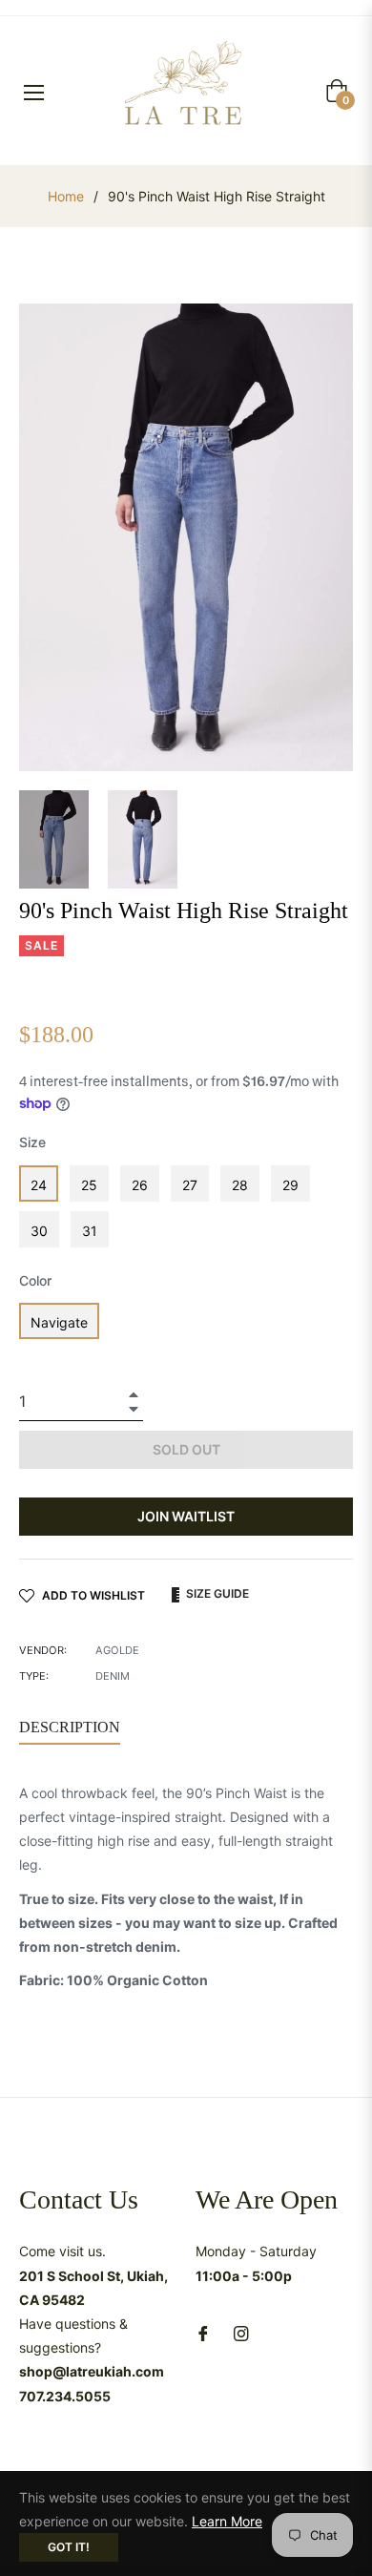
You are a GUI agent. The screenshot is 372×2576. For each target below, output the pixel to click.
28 (240, 1185)
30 (39, 1231)
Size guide (216, 1593)
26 (140, 1185)
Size (32, 1142)
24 (39, 1185)
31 (90, 1231)
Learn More (227, 2521)
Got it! (69, 2547)
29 (290, 1185)
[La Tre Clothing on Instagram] (241, 2332)
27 (190, 1185)
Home (66, 196)
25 (89, 1185)
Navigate (59, 1322)
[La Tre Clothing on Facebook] (203, 2332)
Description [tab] (70, 1727)
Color (35, 1280)
